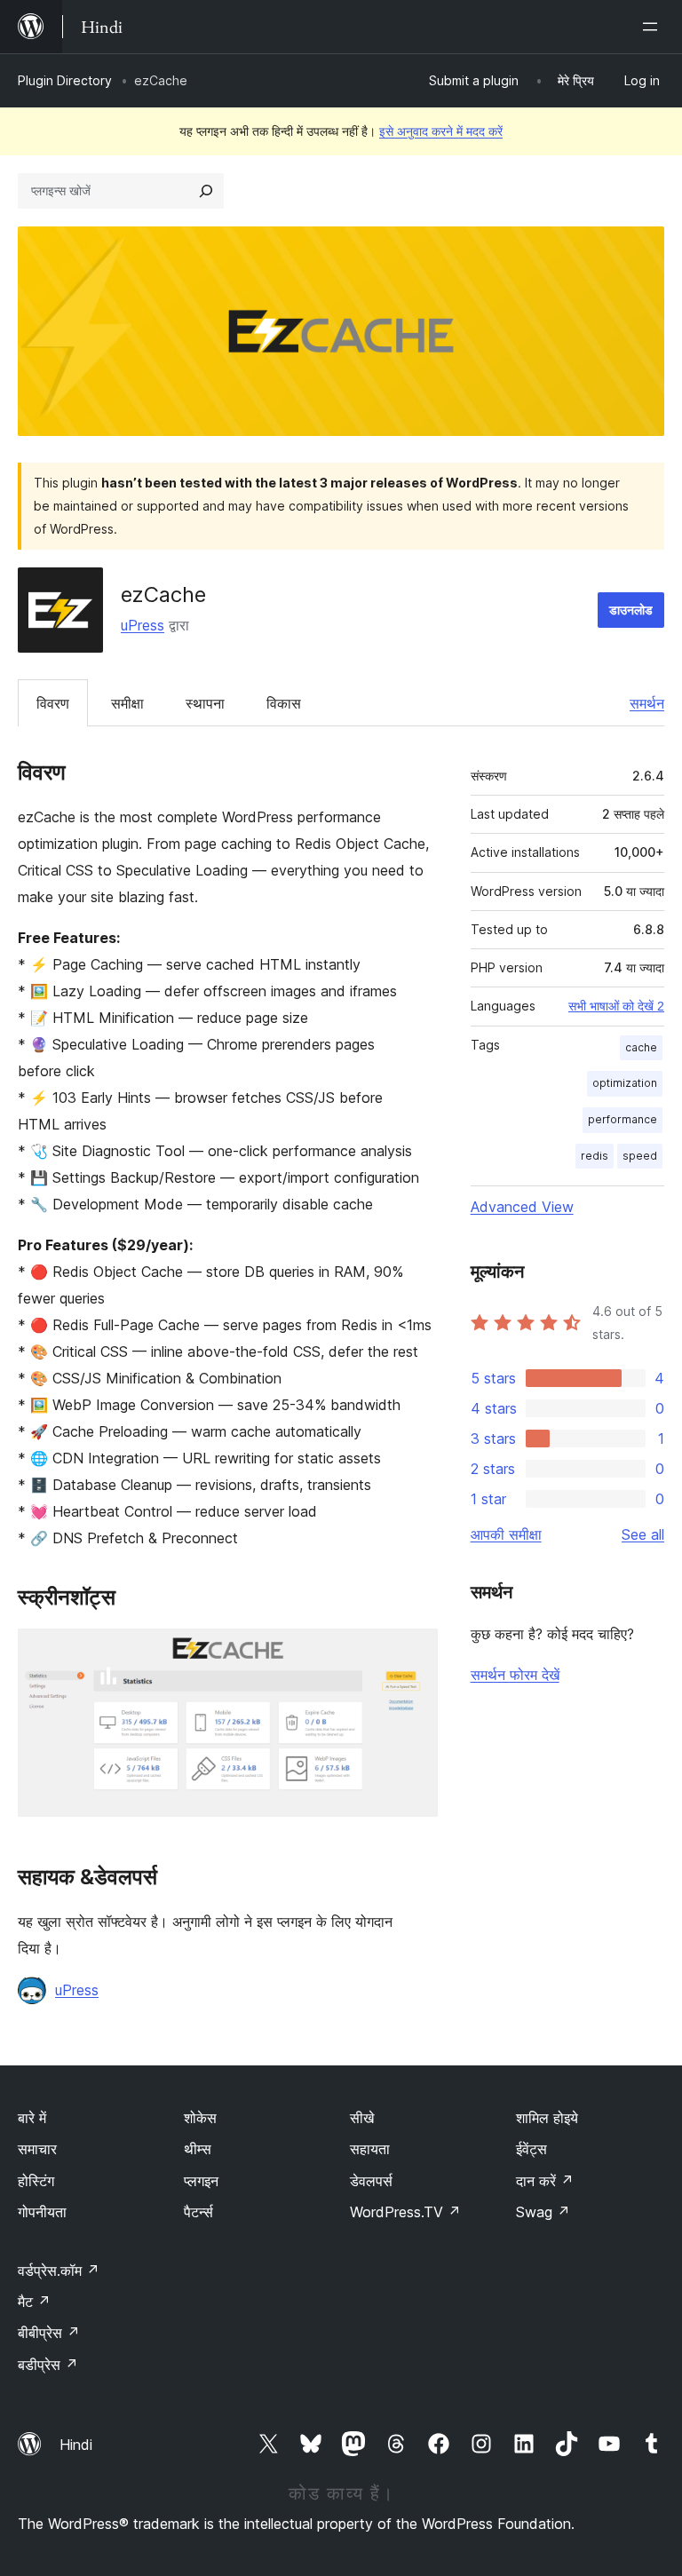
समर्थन (647, 703)
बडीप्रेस (48, 2365)
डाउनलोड (631, 610)
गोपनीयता (42, 2212)
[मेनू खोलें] (654, 27)
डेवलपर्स (371, 2181)
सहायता (370, 2149)
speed (640, 1156)
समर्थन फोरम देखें (515, 1675)
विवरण (53, 703)
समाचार (37, 2149)
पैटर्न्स (198, 2212)
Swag (543, 2212)
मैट (34, 2302)
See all (643, 1534)
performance (623, 1119)
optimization (625, 1083)
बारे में (32, 2118)
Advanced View (522, 1207)
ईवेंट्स (531, 2149)
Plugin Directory (65, 80)
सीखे (362, 2118)
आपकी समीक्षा (506, 1534)
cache (641, 1047)
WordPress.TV (405, 2212)
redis (595, 1156)
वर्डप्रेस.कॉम (59, 2271)
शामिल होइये (547, 2118)
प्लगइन (201, 2181)
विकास (284, 703)
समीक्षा (127, 703)
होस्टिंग (36, 2181)
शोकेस (200, 2118)
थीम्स (198, 2149)
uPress (143, 625)
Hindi (76, 2445)
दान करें (545, 2181)
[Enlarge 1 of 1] (414, 1653)
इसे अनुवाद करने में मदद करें (441, 131)
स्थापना (205, 703)
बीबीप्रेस (49, 2333)
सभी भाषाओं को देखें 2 (616, 1006)
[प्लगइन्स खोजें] (206, 191)
